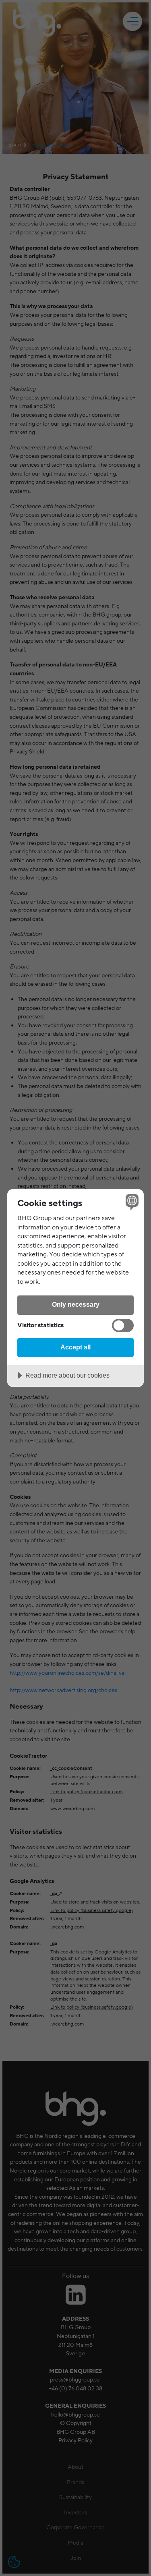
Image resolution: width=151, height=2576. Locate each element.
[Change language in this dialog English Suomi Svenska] (131, 1202)
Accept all (75, 1347)
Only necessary (76, 1304)
